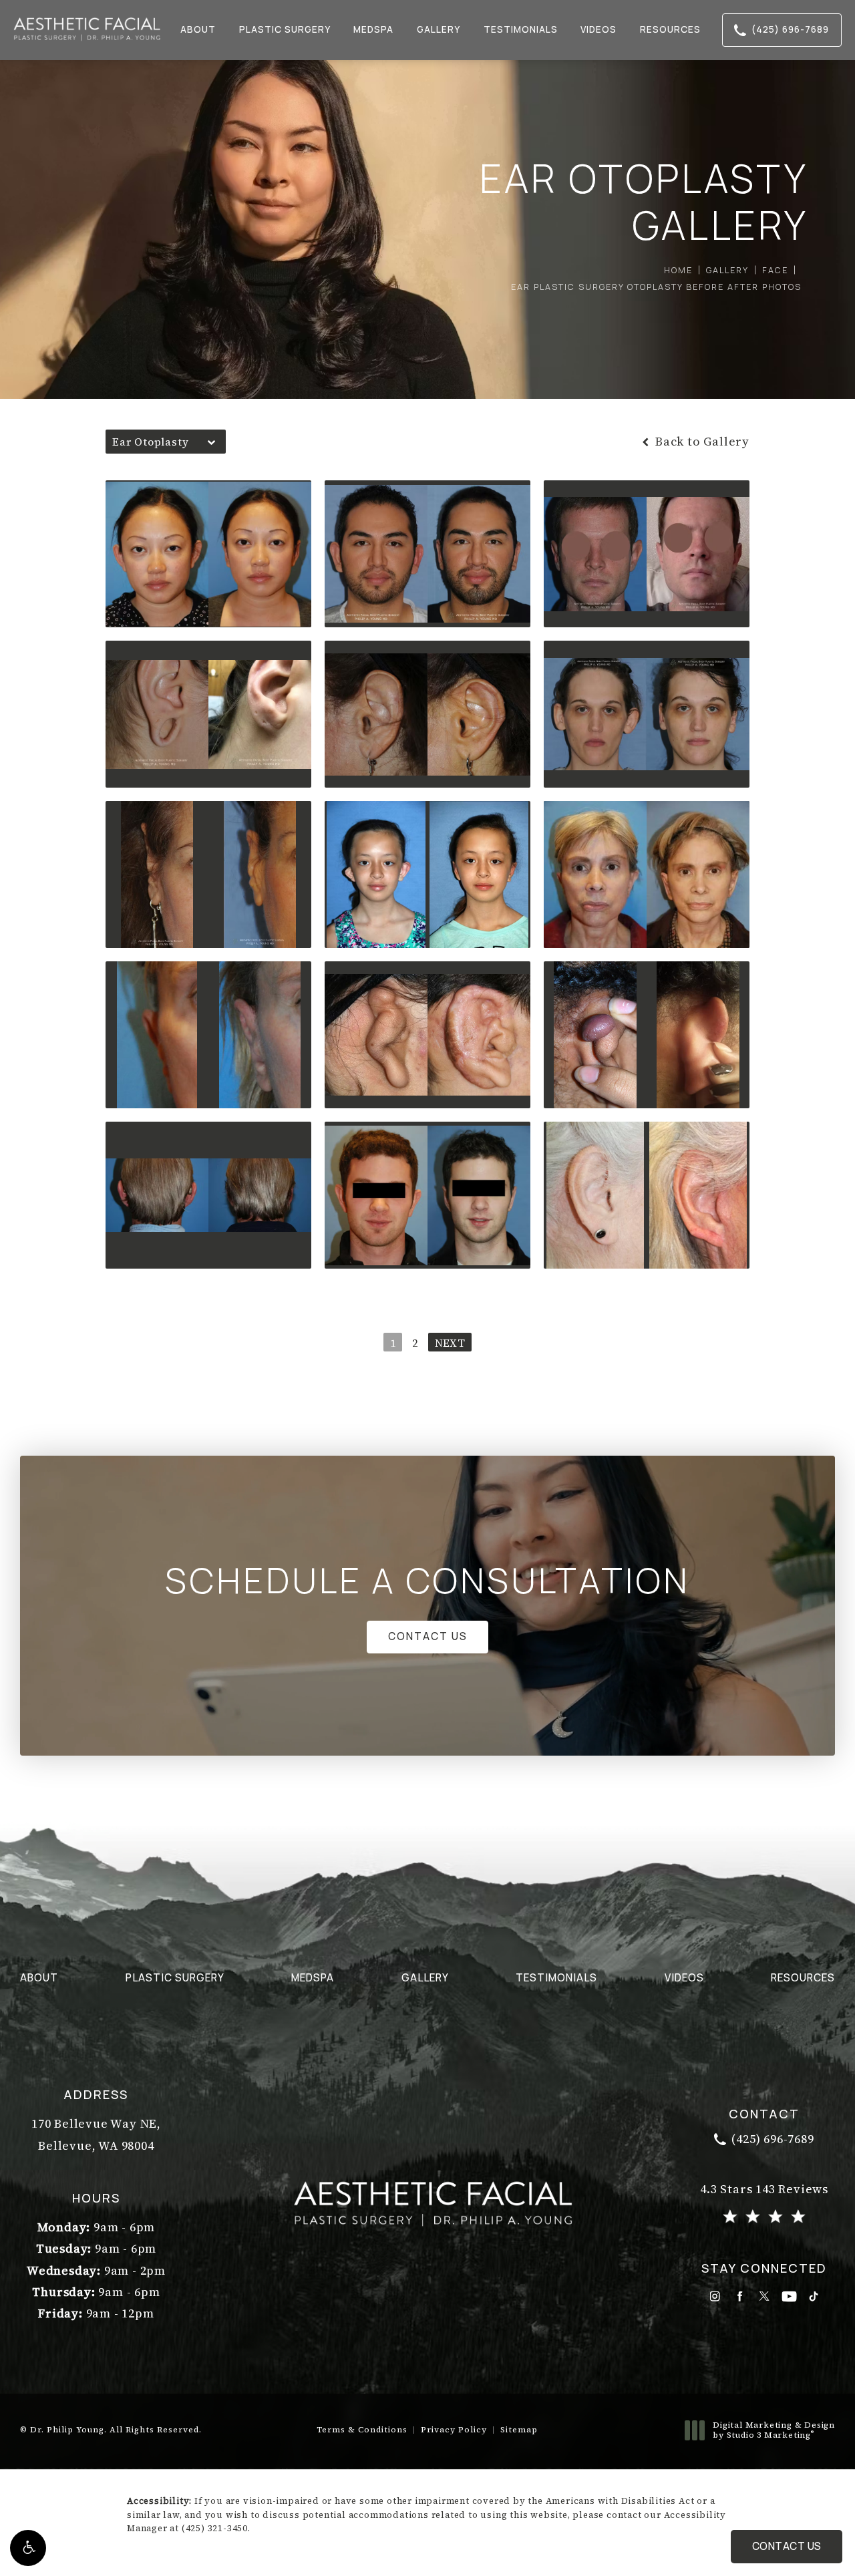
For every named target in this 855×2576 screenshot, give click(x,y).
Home (678, 270)
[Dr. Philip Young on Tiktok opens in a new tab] (814, 2296)
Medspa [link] (373, 29)
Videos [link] (598, 29)
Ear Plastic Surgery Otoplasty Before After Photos (656, 287)
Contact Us (428, 1636)
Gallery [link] (439, 29)
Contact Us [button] (787, 2546)
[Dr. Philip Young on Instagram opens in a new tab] (715, 2296)
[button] (28, 2548)
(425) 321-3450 (215, 2528)
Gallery (727, 270)
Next (450, 1343)
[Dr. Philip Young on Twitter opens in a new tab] (764, 2296)
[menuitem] (199, 30)
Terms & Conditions (362, 2430)
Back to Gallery (701, 442)
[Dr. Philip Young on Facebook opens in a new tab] (740, 2296)
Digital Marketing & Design (774, 2431)
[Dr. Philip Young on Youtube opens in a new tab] (789, 2296)
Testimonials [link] (521, 29)
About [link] (198, 29)
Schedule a (427, 1581)
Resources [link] (670, 29)
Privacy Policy (454, 2430)
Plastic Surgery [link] (285, 29)
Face (775, 270)
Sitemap (519, 2430)
